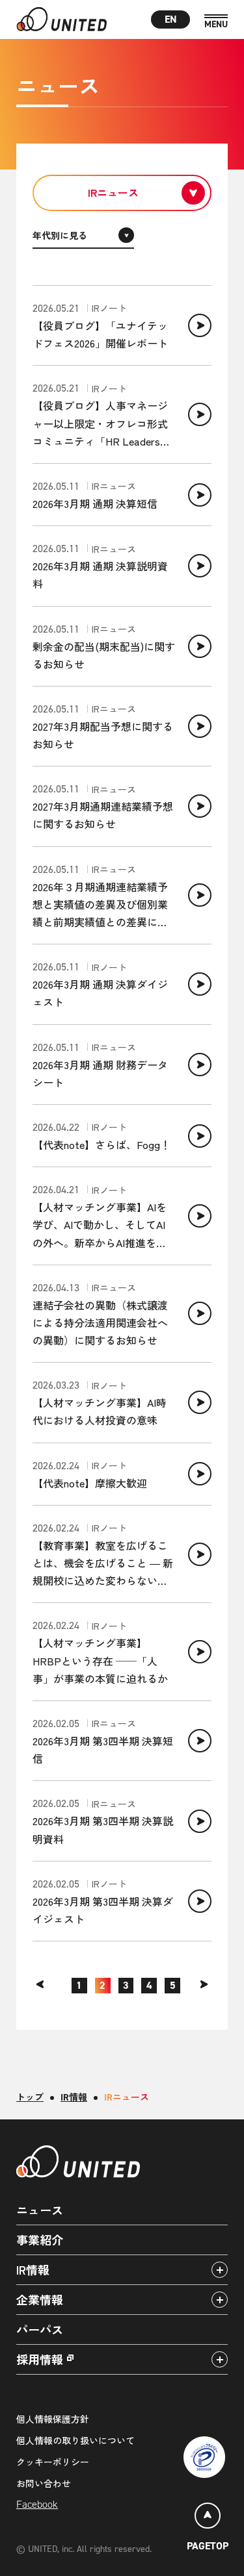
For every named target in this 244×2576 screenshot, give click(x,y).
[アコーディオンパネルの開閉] (220, 2270)
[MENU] (216, 22)
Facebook (37, 2504)
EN (171, 19)
